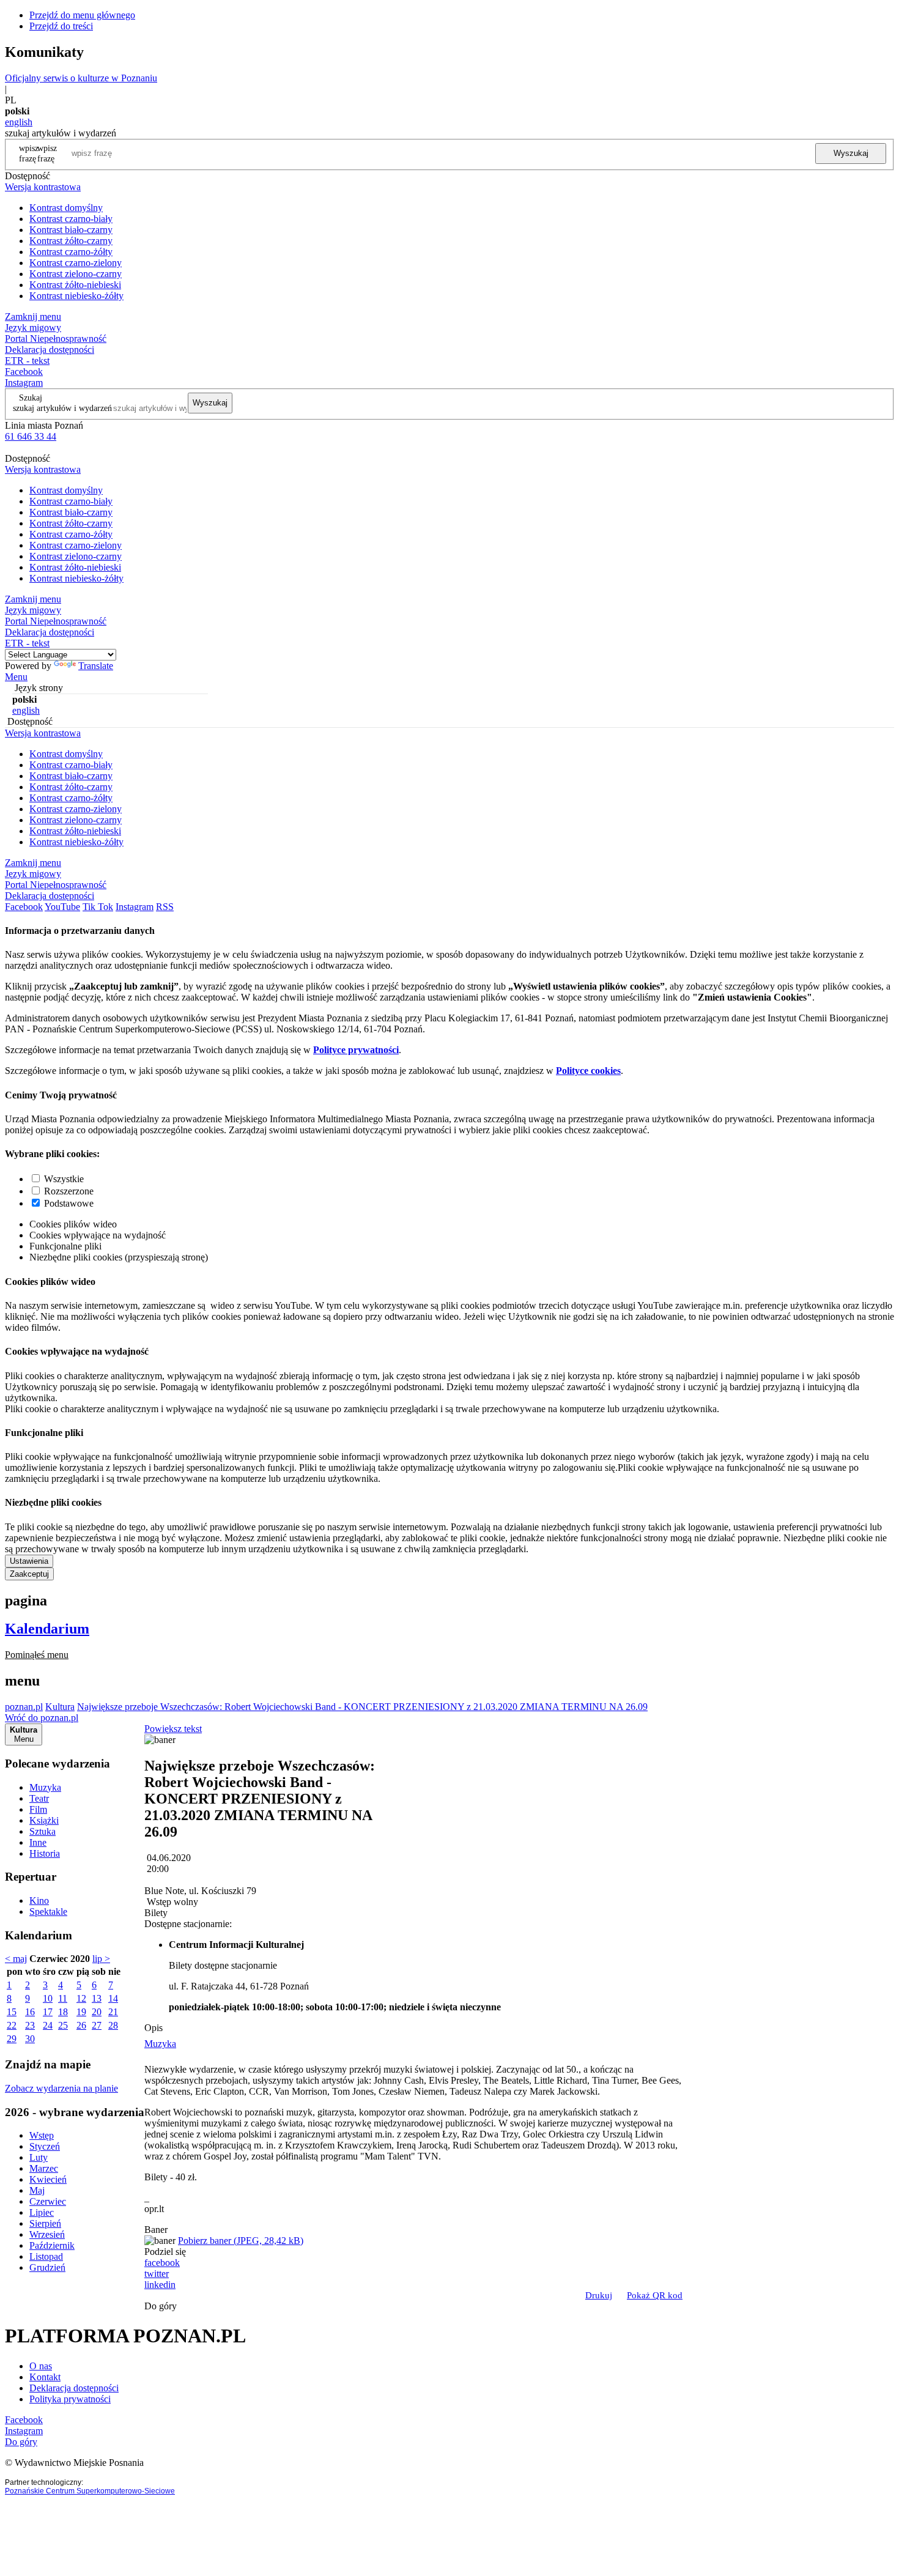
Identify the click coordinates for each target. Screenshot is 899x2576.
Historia (45, 1853)
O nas (41, 2366)
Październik (52, 2245)
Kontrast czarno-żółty (71, 252)
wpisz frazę (47, 153)
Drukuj (599, 2295)
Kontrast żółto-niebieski (75, 285)
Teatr (39, 1798)
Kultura (60, 1707)
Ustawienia (29, 1561)
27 (97, 2025)
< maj (16, 1959)
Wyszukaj (851, 153)
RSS (165, 907)
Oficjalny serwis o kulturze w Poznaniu (81, 78)
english (19, 122)
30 (30, 2039)
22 (12, 2025)
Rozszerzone (69, 1191)
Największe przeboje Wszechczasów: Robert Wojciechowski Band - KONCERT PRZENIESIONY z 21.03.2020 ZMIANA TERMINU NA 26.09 (362, 1707)
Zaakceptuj (29, 1574)
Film (38, 1809)
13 (97, 1998)
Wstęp (42, 2135)
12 (81, 1998)
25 (63, 2025)
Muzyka (45, 1787)
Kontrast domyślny (66, 208)
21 (113, 2012)
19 (81, 2012)
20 (97, 2012)
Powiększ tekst (173, 1729)
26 (81, 2025)
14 (113, 1998)
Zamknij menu (33, 316)
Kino (39, 1901)
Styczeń (45, 2146)
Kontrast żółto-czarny (71, 241)
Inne (38, 1842)
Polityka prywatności (70, 2399)
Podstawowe (69, 1203)
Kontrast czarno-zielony (76, 263)
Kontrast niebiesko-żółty (76, 296)
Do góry (161, 2306)
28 (113, 2025)
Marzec (44, 2168)
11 (63, 1998)
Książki (44, 1820)
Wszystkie (64, 1179)
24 (48, 2025)
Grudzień (47, 2267)
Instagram (24, 383)
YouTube (62, 907)
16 (30, 2012)
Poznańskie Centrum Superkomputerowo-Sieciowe (90, 2491)
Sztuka (43, 1831)
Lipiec (42, 2212)
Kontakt (45, 2377)
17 (48, 2012)
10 (48, 1998)
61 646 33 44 (31, 436)
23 (30, 2025)
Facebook (24, 372)
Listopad (46, 2256)
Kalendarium (47, 1629)
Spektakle (48, 1912)
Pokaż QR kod (655, 2295)
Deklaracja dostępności (74, 2388)
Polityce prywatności (356, 1050)
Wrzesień (47, 2234)
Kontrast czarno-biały (71, 219)
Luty (39, 2157)
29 (12, 2039)
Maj (37, 2190)
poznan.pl (24, 1707)
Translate (96, 666)
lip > (101, 1959)
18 (63, 2012)
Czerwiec (48, 2201)
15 (12, 2012)
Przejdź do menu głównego (82, 15)
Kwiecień (48, 2179)
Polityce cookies (588, 1071)
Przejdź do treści (61, 26)
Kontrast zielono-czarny (76, 274)
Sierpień (45, 2223)
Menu (16, 677)
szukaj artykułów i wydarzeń (62, 408)
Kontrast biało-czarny (71, 230)
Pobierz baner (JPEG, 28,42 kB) (241, 2241)
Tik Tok (98, 907)
